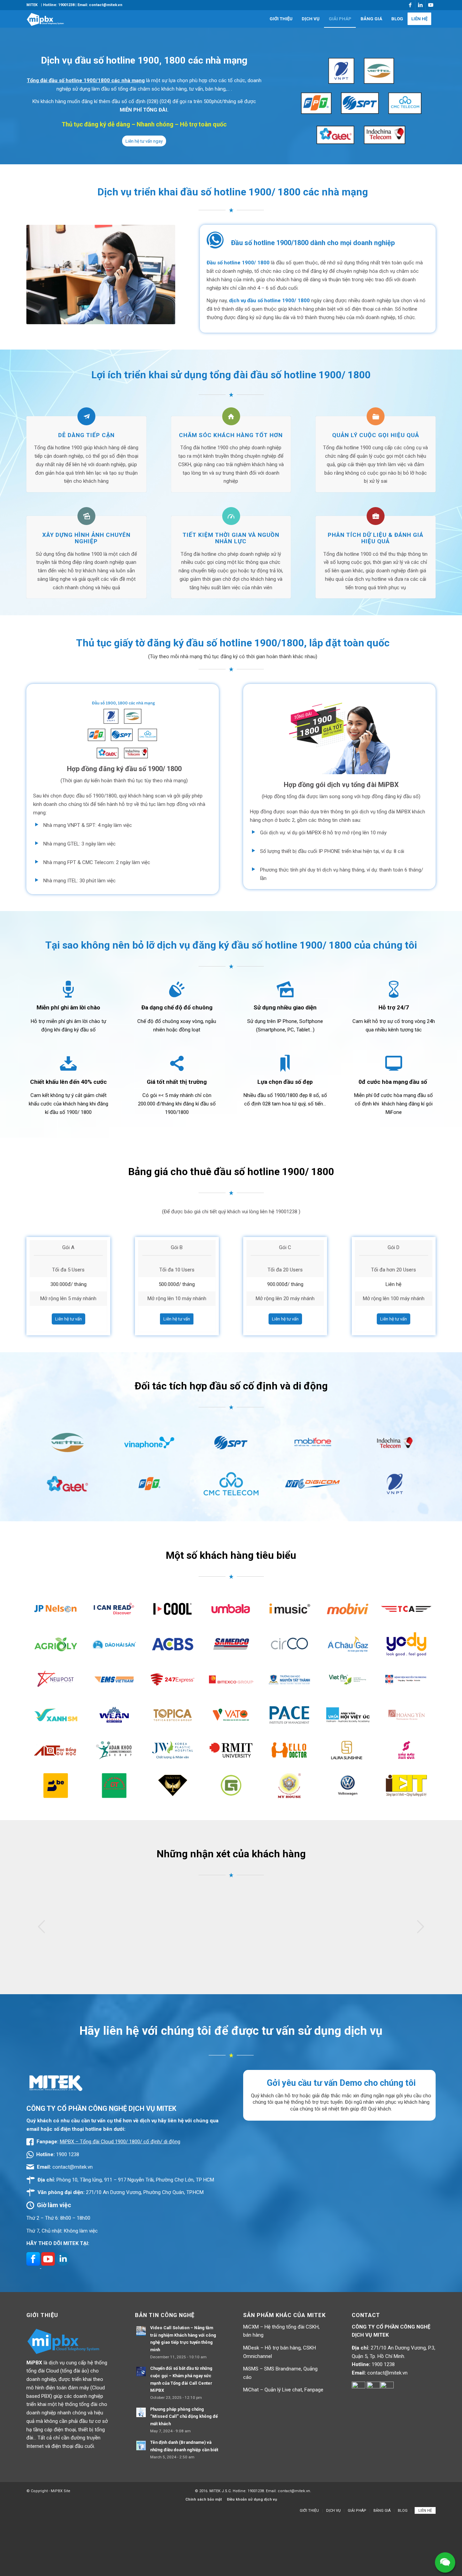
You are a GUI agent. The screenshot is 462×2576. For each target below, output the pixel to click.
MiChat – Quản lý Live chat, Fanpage (283, 2390)
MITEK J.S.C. (221, 2491)
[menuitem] (32, 5)
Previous (42, 1927)
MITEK (32, 5)
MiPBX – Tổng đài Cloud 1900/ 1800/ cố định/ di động (120, 2142)
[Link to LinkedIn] (420, 5)
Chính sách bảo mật (204, 2499)
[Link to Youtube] (431, 5)
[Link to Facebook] (410, 5)
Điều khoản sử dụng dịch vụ (252, 2499)
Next (420, 1927)
